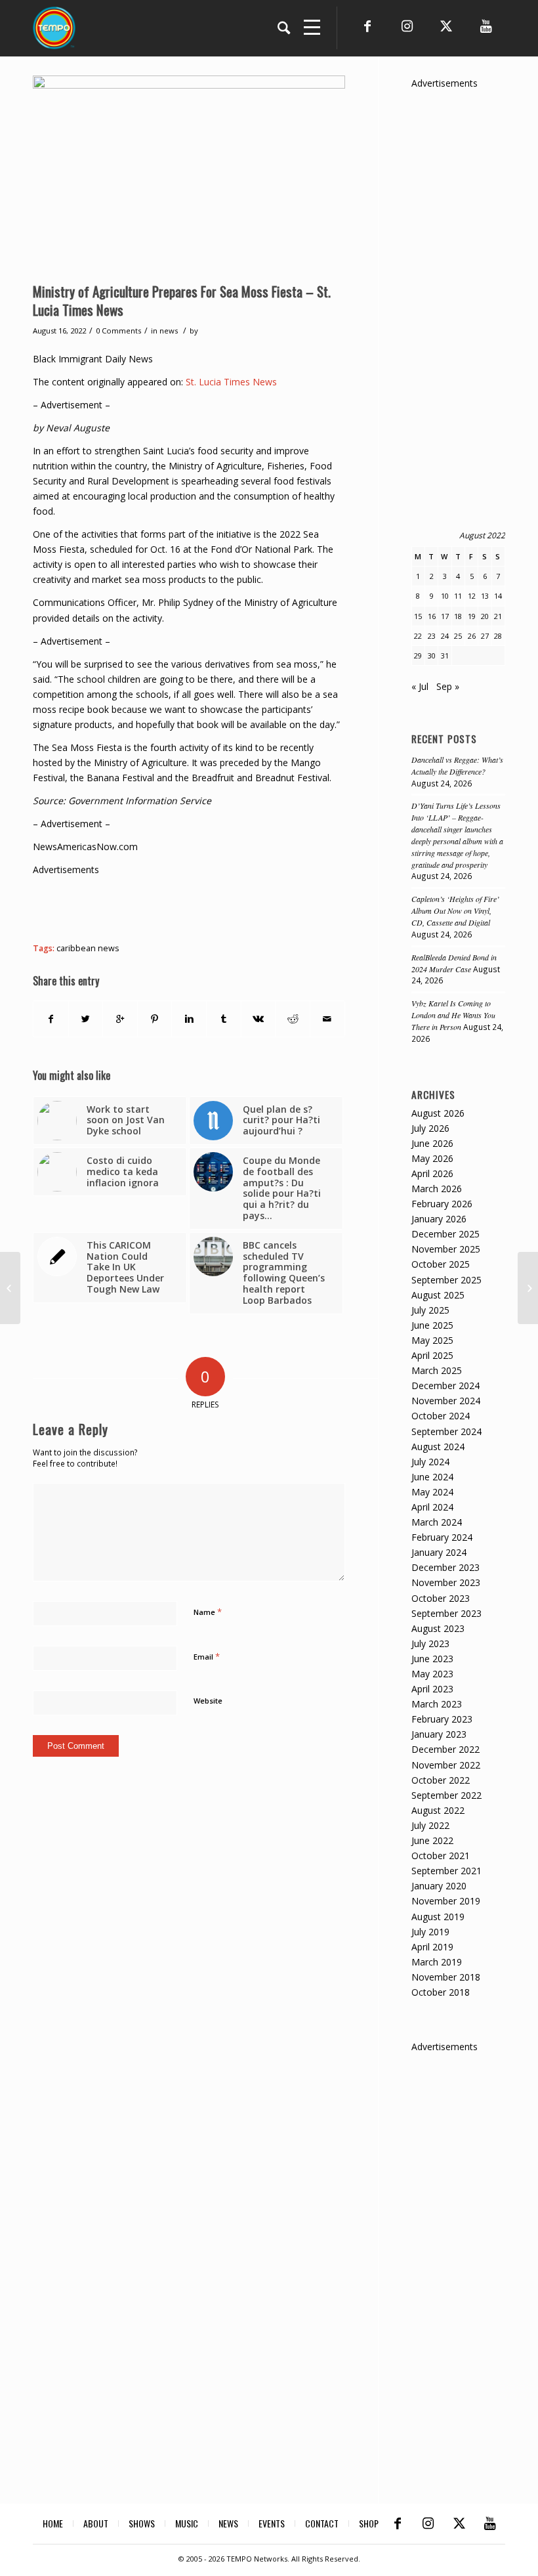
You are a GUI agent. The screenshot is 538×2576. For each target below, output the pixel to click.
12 (472, 596)
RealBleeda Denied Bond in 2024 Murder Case (454, 963)
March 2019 (437, 1962)
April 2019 (432, 1947)
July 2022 (430, 1825)
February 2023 (442, 1719)
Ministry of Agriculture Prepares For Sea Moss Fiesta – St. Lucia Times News (182, 300)
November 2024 (446, 1401)
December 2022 (445, 1749)
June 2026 (432, 1143)
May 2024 (432, 1492)
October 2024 (441, 1416)
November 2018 (446, 1977)
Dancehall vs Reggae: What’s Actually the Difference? (457, 765)
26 (472, 636)
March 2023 (437, 1704)
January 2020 (439, 1886)
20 (485, 616)
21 (498, 616)
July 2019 (430, 1932)
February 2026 (442, 1204)
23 (432, 636)
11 (458, 596)
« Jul (420, 686)
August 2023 (438, 1628)
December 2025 (445, 1234)
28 (498, 636)
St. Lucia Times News (231, 382)
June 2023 (432, 1659)
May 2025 (432, 1340)
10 (445, 596)
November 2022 (446, 1765)
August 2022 (438, 1810)
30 (432, 655)
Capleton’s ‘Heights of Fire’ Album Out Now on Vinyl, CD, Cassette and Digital (455, 911)
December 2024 (445, 1385)
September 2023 (446, 1613)
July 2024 (430, 1462)
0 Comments (118, 331)
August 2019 (438, 1917)
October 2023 (441, 1598)
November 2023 (446, 1582)
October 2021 (441, 1856)
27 (485, 636)
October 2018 (441, 1992)
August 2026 (438, 1113)
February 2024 (442, 1537)
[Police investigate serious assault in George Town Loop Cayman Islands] (528, 1288)
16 (432, 616)
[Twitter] (446, 26)
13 (485, 596)
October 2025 (441, 1264)
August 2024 (438, 1447)
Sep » (448, 686)
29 (418, 655)
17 (445, 616)
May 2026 (432, 1158)
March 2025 (437, 1370)
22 (418, 636)
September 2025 (446, 1280)
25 (458, 636)
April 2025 (432, 1355)
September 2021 (446, 1871)
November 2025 (446, 1249)
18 (458, 616)
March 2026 (437, 1189)
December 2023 (445, 1567)
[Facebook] (367, 26)
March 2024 (437, 1522)
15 (418, 616)
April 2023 (432, 1689)
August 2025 (438, 1295)
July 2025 (430, 1310)
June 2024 (432, 1477)
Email (207, 1656)
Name (208, 1612)
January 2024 (439, 1552)
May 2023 (432, 1674)
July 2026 (430, 1128)
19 (472, 616)
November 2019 (446, 1901)
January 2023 (439, 1734)
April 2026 (432, 1173)
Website (208, 1701)
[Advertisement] (272, 907)
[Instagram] (407, 26)
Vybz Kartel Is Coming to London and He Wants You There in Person (453, 1015)
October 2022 (441, 1780)
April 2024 (432, 1507)
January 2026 (439, 1219)
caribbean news (88, 948)
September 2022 (446, 1795)
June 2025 (432, 1325)
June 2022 (432, 1840)
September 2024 (446, 1431)
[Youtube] (486, 26)
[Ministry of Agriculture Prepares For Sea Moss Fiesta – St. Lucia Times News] (189, 176)
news (169, 331)
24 (445, 636)
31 (445, 655)
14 (498, 596)
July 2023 (430, 1643)
